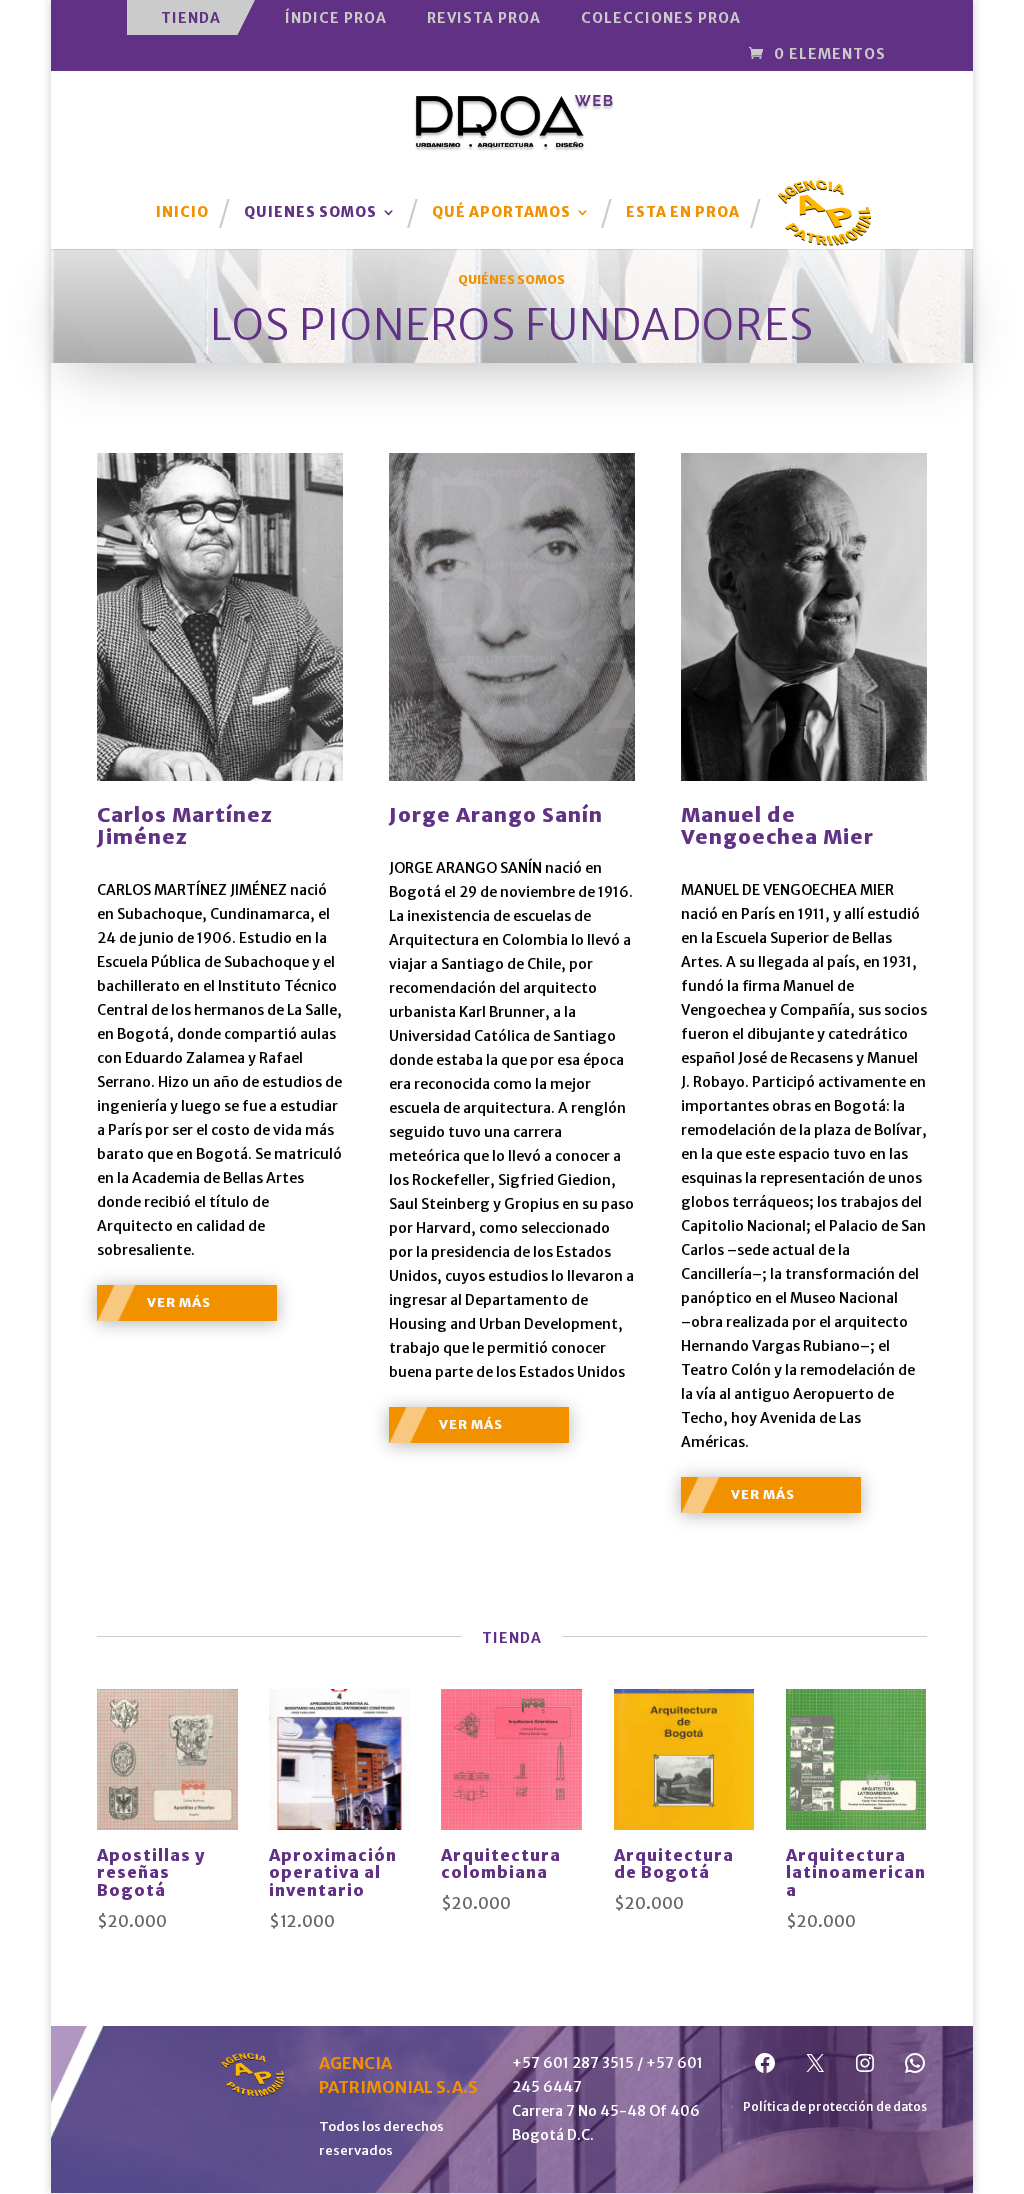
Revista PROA (484, 18)
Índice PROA (336, 18)
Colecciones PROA (661, 18)
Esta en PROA (683, 213)
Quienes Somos (310, 213)
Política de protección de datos (835, 2106)
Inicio (182, 213)
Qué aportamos (501, 213)
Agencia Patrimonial (825, 199)
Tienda (191, 18)
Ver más (179, 1302)
